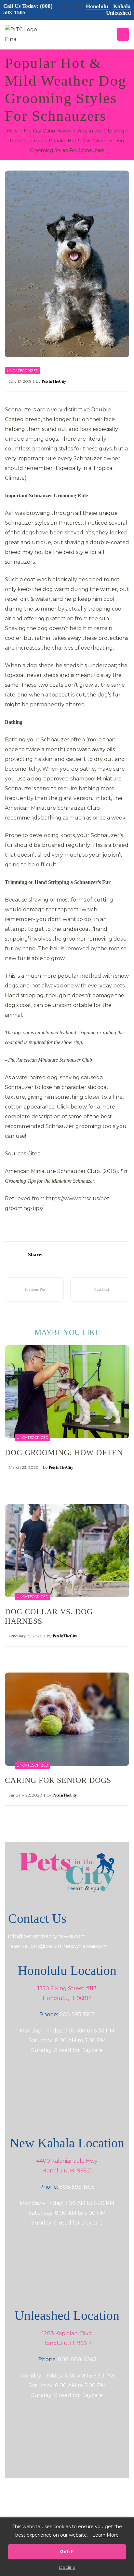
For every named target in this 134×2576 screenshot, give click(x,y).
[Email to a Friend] (102, 1255)
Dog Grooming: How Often (64, 1453)
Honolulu (98, 6)
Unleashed (118, 13)
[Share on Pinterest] (93, 1255)
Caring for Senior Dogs (58, 1780)
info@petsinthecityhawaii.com (47, 1936)
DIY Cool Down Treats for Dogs (107, 1290)
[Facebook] (43, 2508)
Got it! (67, 2551)
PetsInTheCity (54, 381)
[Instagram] (67, 2508)
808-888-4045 (77, 2359)
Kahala (122, 6)
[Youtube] (91, 2508)
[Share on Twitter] (57, 1255)
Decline (67, 2567)
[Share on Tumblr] (75, 1255)
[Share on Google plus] (84, 1255)
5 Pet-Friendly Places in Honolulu (30, 1290)
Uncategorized (23, 371)
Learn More (106, 2535)
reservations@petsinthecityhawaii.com (58, 1946)
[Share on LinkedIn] (66, 1255)
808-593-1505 (77, 2014)
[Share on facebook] (48, 1255)
